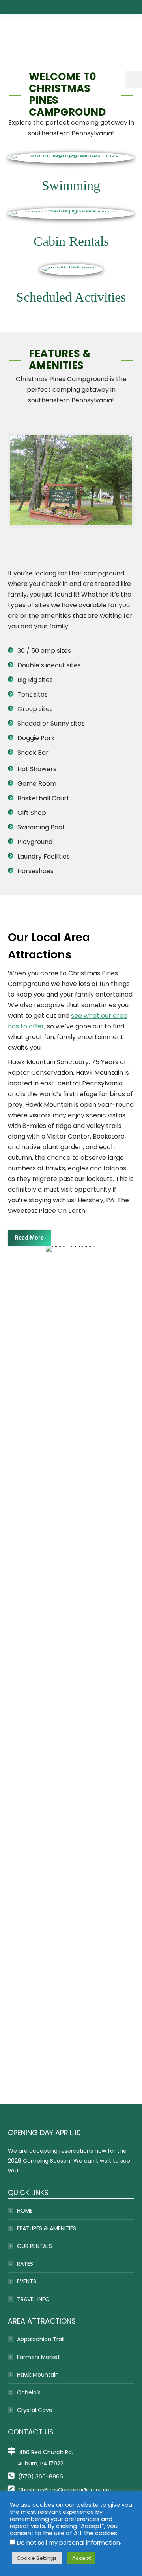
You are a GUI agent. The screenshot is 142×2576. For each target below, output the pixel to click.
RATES (25, 2264)
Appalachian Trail (41, 2339)
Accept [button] (81, 2558)
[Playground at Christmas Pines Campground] (71, 1852)
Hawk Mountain (38, 2375)
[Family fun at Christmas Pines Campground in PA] (71, 1487)
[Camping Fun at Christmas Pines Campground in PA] (71, 1669)
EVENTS (27, 2281)
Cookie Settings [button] (37, 2558)
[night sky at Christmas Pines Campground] (71, 1761)
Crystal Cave (35, 2410)
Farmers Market (38, 2357)
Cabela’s (29, 2392)
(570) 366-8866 (40, 2476)
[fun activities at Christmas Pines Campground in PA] (71, 2035)
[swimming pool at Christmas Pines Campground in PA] (71, 1943)
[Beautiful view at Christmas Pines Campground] (71, 1578)
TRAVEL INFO (33, 2299)
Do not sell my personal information (68, 2543)
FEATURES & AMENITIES (47, 2228)
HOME (25, 2211)
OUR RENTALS (35, 2246)
